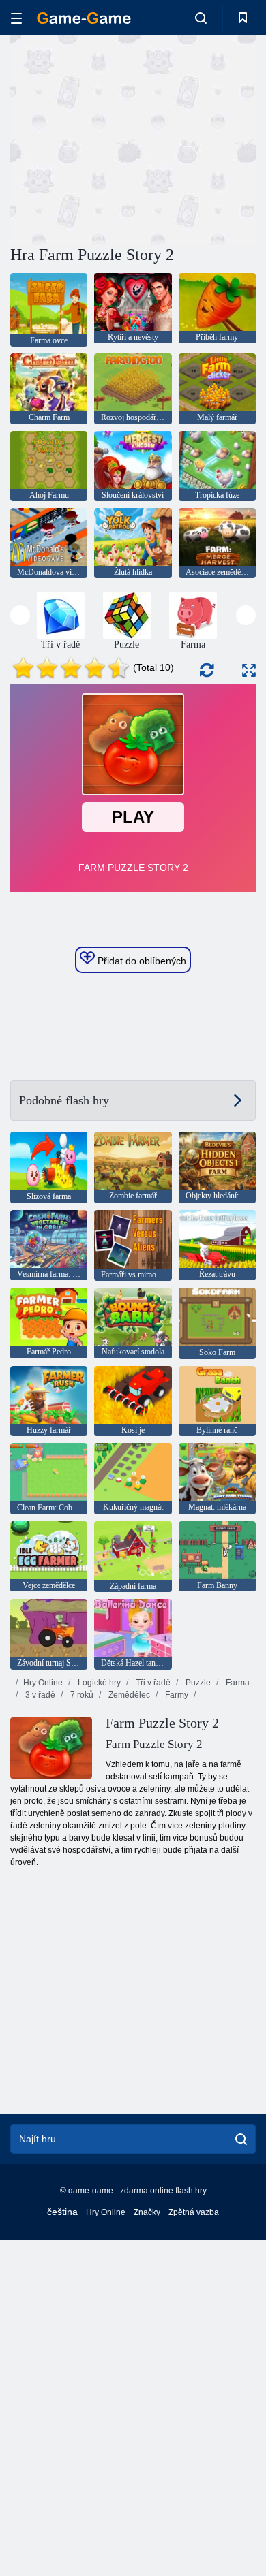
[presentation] (20, 615)
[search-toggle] (201, 18)
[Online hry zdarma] (84, 18)
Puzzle (197, 1683)
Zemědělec (128, 1695)
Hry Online (43, 1683)
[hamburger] (16, 18)
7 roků (81, 1695)
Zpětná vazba (194, 2212)
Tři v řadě (152, 1683)
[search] (241, 2139)
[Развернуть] (249, 670)
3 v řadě (39, 1695)
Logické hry (98, 1683)
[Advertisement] (125, 138)
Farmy (176, 1695)
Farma (237, 1683)
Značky (147, 2212)
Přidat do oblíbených (141, 961)
